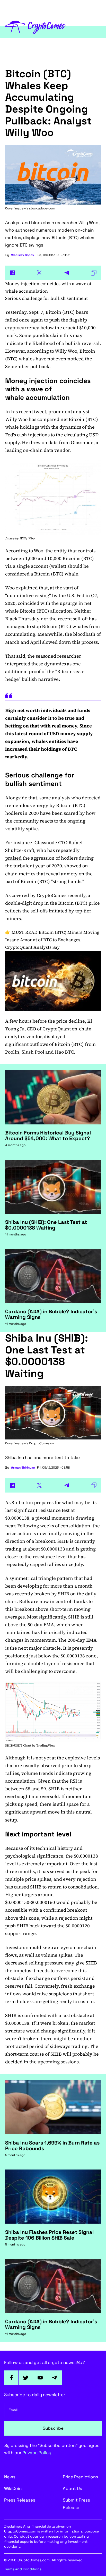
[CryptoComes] (35, 27)
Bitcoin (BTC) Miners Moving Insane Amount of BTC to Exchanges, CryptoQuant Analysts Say (52, 940)
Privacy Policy (37, 2453)
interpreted (18, 664)
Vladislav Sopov (23, 255)
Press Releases (20, 2500)
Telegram (55, 2378)
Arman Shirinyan (23, 1468)
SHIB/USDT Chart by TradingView (30, 1745)
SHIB (74, 1617)
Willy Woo (27, 538)
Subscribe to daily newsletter (35, 2395)
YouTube (40, 2378)
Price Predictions (80, 2477)
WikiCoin (13, 2488)
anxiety (69, 874)
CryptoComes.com (43, 1443)
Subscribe (53, 2428)
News (10, 2477)
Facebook (11, 2378)
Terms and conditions (23, 2569)
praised (13, 858)
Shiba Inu (22, 1502)
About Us (72, 2488)
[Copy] (94, 273)
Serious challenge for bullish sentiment (46, 298)
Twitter (26, 2378)
